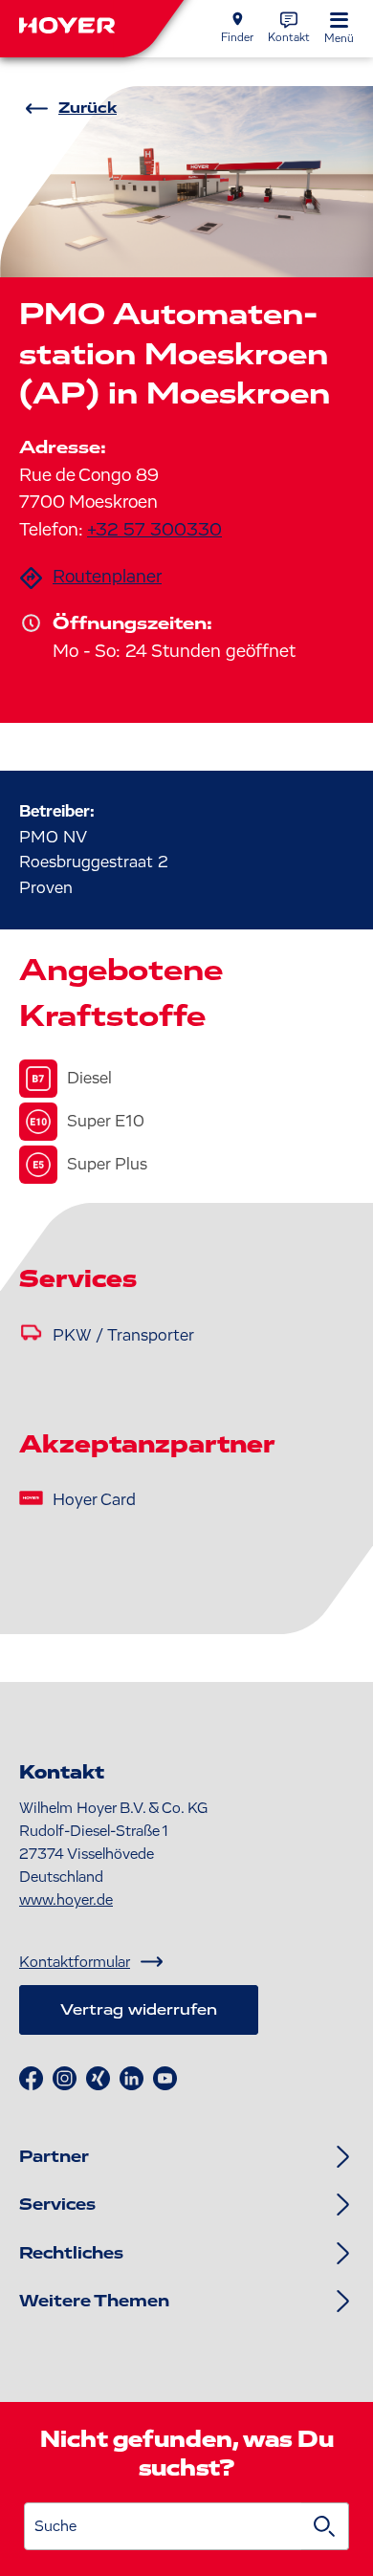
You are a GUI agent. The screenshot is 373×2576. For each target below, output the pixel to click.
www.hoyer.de (66, 1900)
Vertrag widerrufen (139, 2010)
